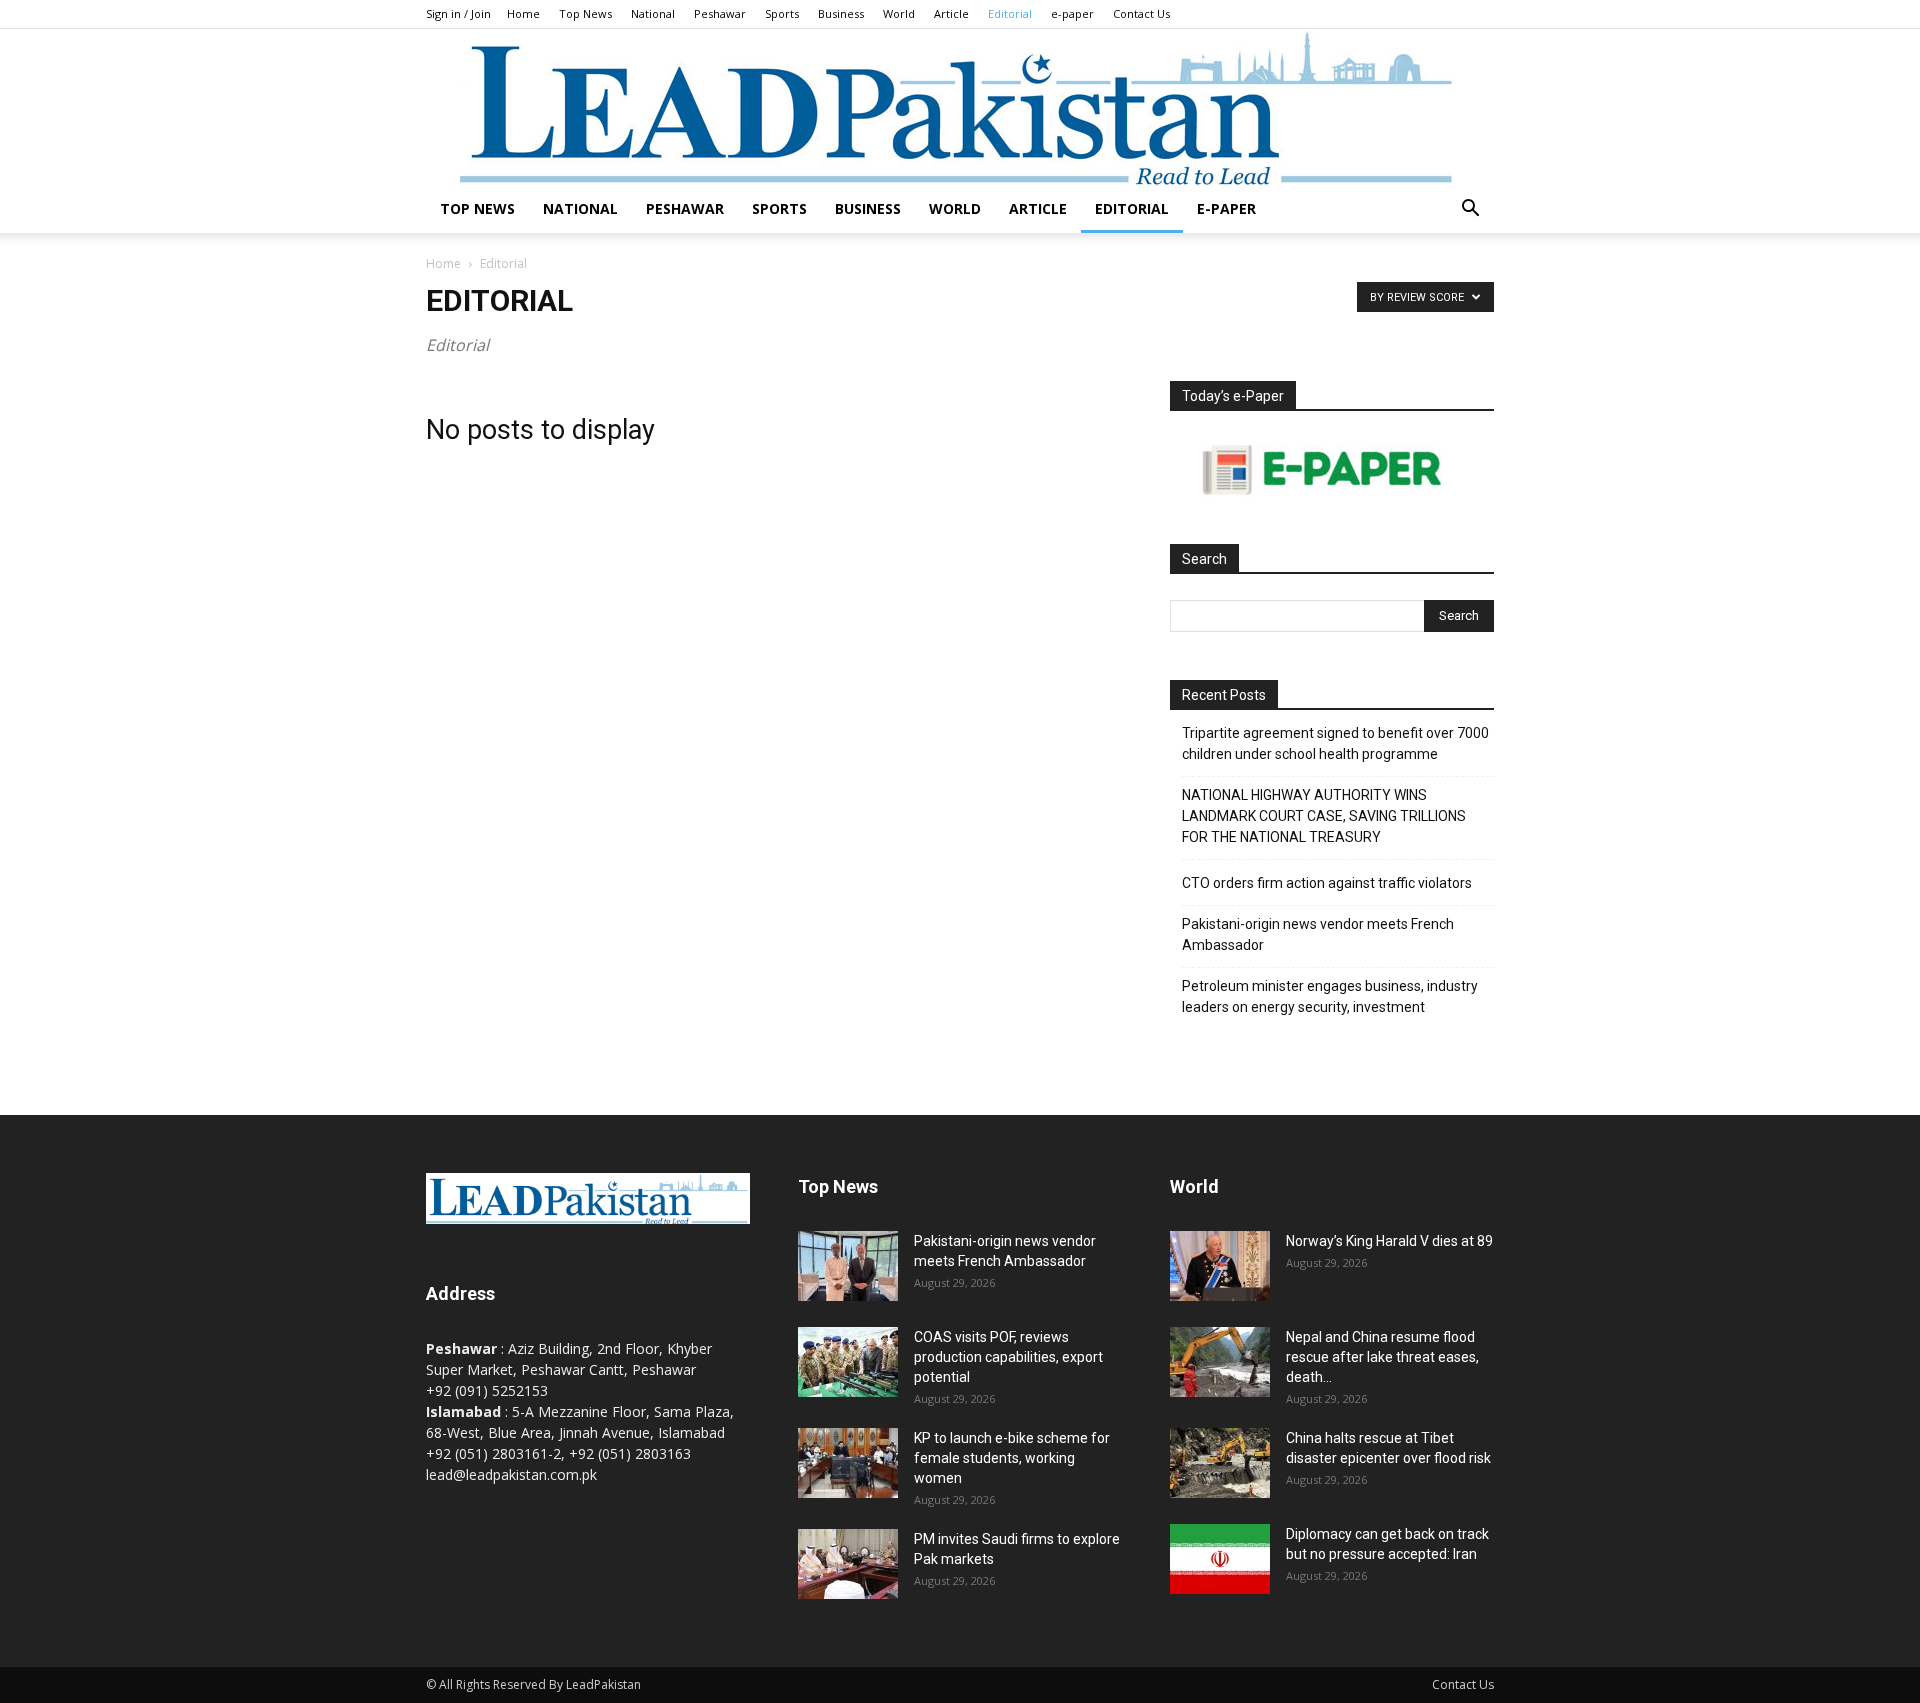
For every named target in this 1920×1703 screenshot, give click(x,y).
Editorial (1010, 13)
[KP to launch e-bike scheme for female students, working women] (848, 1463)
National (653, 13)
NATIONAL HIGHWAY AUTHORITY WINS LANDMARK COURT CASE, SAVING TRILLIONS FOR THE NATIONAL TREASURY (1324, 816)
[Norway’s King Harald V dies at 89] (1220, 1266)
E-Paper (1226, 208)
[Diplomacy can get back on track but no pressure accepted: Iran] (1220, 1559)
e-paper (1072, 13)
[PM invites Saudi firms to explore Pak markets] (848, 1564)
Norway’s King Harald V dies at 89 (1389, 1241)
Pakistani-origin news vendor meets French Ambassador (1318, 934)
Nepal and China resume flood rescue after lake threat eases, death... (1382, 1357)
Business (841, 13)
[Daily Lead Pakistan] (960, 107)
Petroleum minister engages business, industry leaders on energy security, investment (1330, 996)
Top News (585, 13)
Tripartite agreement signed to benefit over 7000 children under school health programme (1335, 743)
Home (523, 13)
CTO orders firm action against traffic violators (1327, 883)
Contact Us (1141, 13)
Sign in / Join (458, 13)
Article (951, 13)
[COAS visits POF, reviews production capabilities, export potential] (848, 1362)
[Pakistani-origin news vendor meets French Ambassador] (848, 1266)
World (899, 13)
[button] (1470, 210)
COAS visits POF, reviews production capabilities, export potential (1008, 1357)
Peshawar (720, 13)
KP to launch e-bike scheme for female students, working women (1012, 1458)
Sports (782, 13)
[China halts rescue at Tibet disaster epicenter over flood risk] (1220, 1463)
